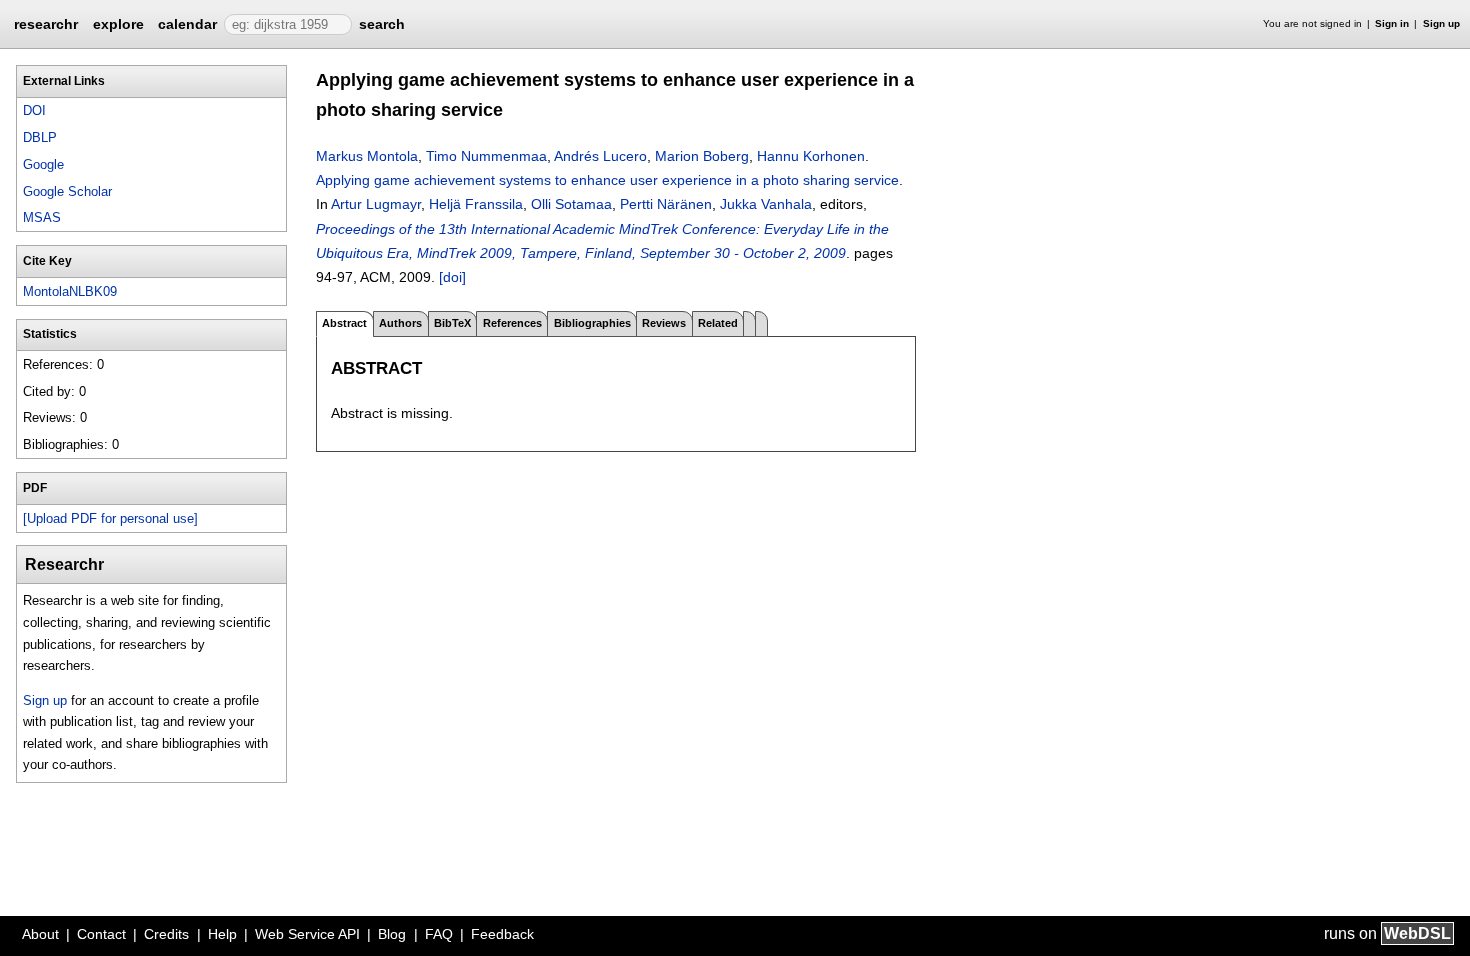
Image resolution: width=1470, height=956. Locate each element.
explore (118, 24)
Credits (166, 934)
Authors (400, 323)
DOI (34, 110)
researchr (46, 23)
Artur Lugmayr (376, 204)
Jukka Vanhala (766, 204)
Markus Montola (367, 156)
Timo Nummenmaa (486, 156)
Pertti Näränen (666, 204)
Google (43, 164)
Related (718, 323)
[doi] (452, 277)
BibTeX (452, 323)
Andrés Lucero (600, 156)
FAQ (439, 934)
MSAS (42, 217)
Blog (392, 934)
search (382, 24)
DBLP (40, 137)
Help (222, 934)
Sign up (1441, 23)
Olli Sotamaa (571, 204)
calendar (187, 24)
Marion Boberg (702, 156)
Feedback (502, 934)
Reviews (664, 323)
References (512, 323)
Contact (101, 934)
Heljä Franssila (476, 204)
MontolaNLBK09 (70, 291)
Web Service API (307, 934)
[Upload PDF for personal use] (110, 518)
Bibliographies (592, 323)
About (40, 934)
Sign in (1392, 23)
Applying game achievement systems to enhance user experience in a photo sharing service (607, 180)
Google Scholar (67, 191)
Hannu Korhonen (811, 156)
